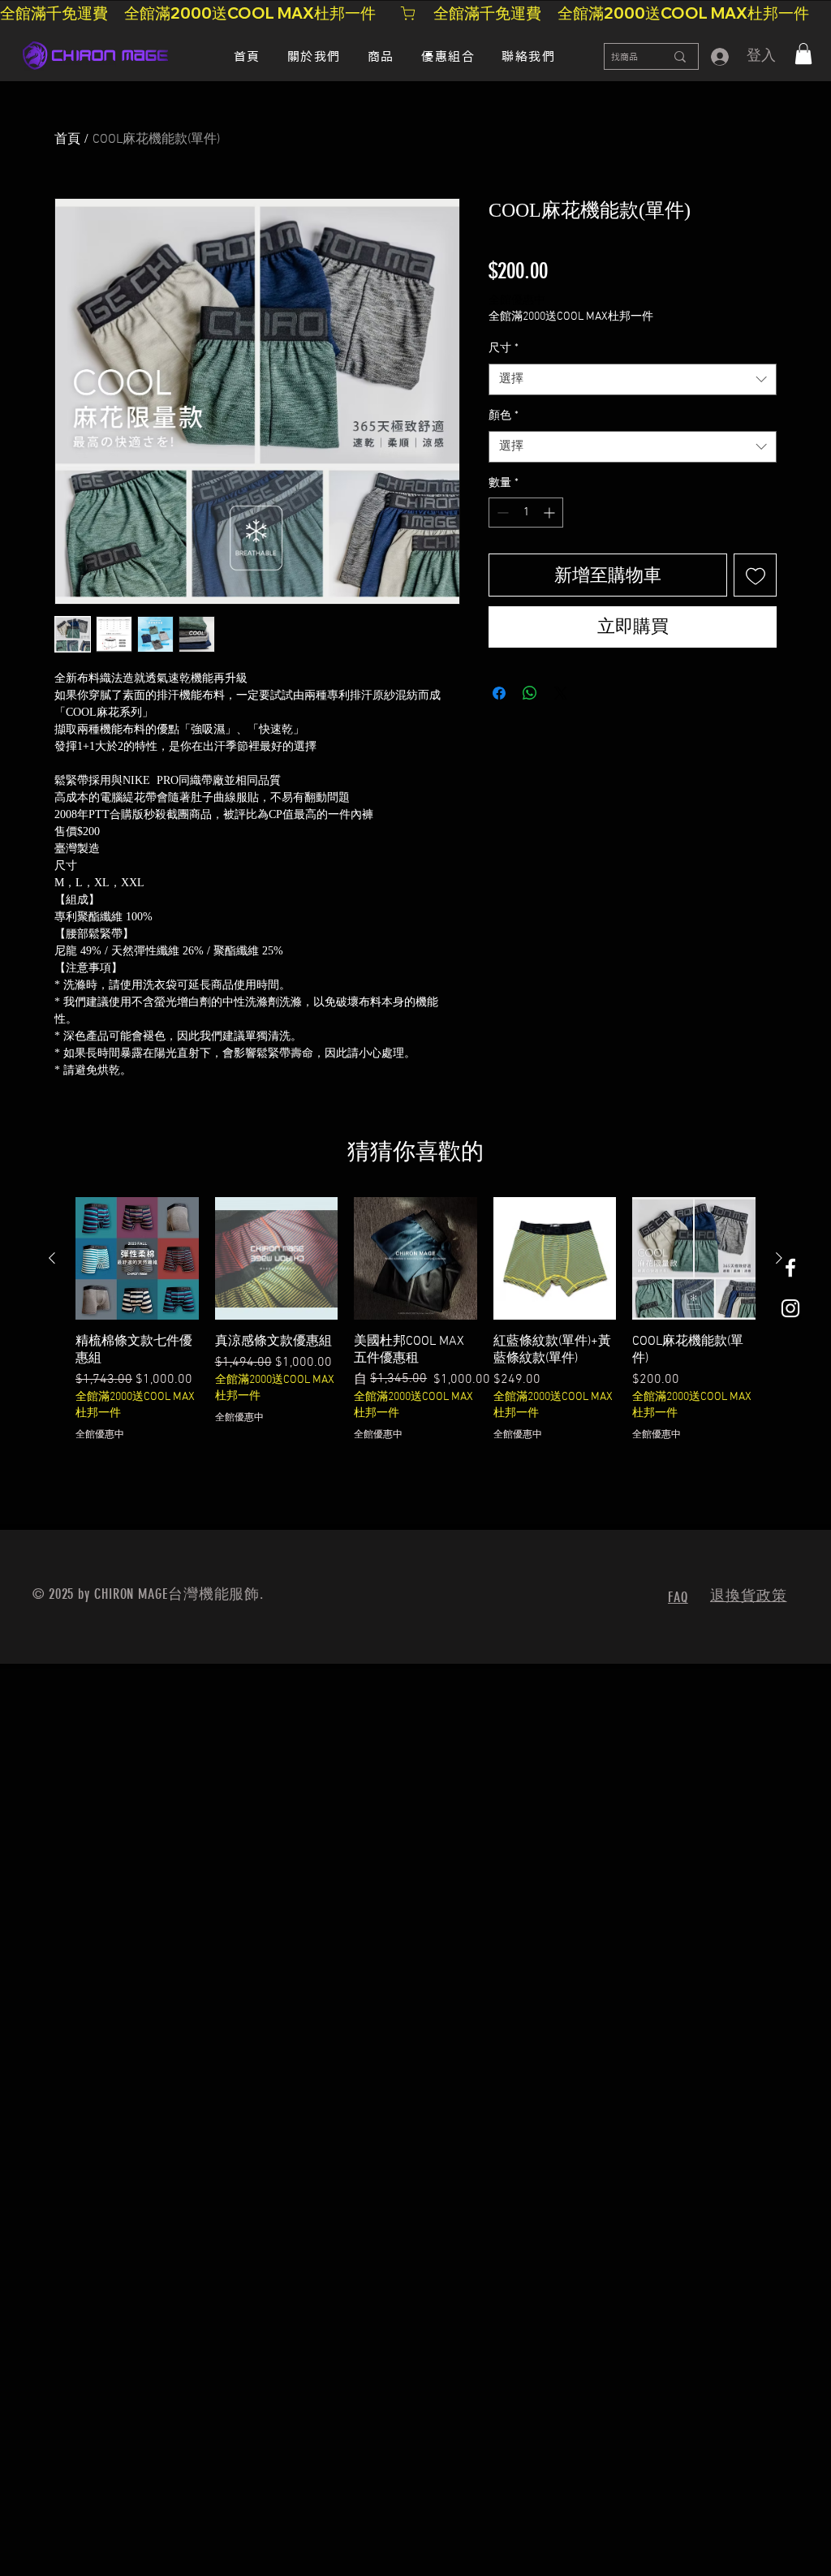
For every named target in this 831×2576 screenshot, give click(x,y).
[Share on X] (561, 693)
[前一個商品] (52, 1258)
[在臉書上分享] (499, 693)
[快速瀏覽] (137, 1259)
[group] (415, 1328)
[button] (803, 54)
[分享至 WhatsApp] (530, 693)
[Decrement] (501, 513)
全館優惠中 (517, 301)
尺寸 (504, 349)
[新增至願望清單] (755, 575)
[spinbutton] (526, 513)
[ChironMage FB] (790, 1268)
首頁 (67, 140)
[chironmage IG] (790, 1308)
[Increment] (551, 513)
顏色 (504, 416)
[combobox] (633, 379)
